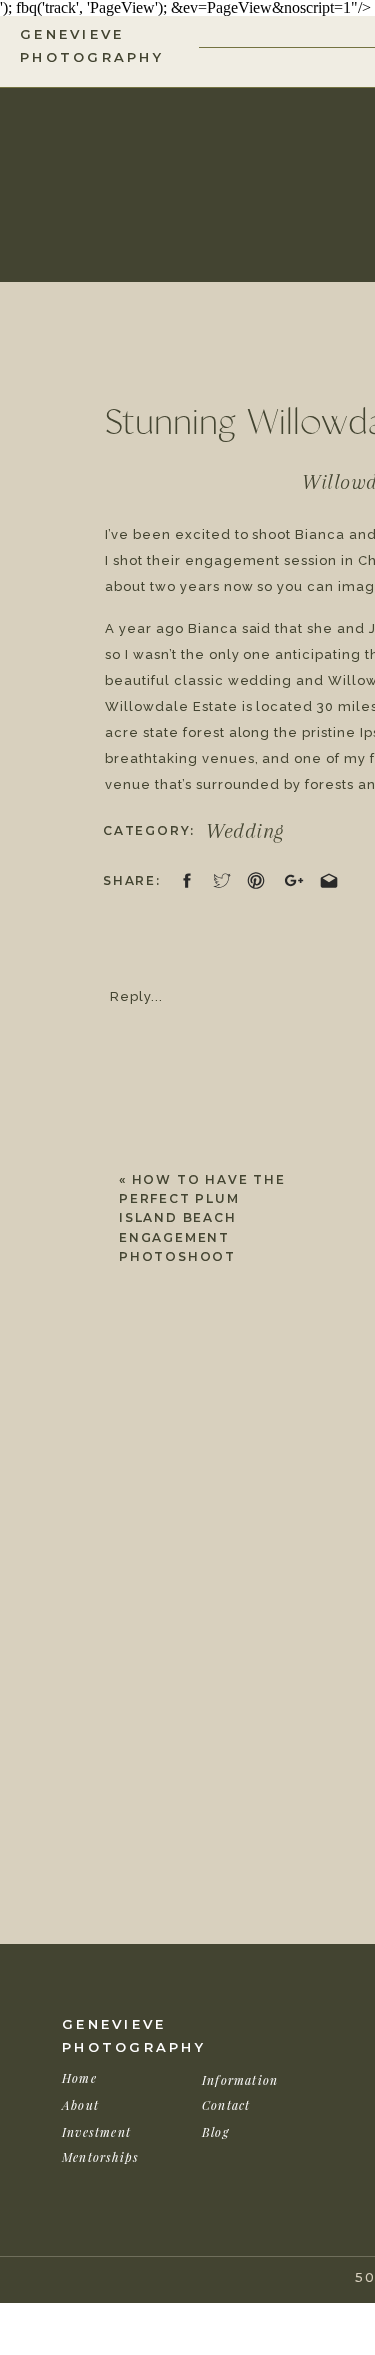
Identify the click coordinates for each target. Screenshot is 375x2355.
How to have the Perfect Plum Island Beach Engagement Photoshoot (202, 1218)
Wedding (245, 831)
